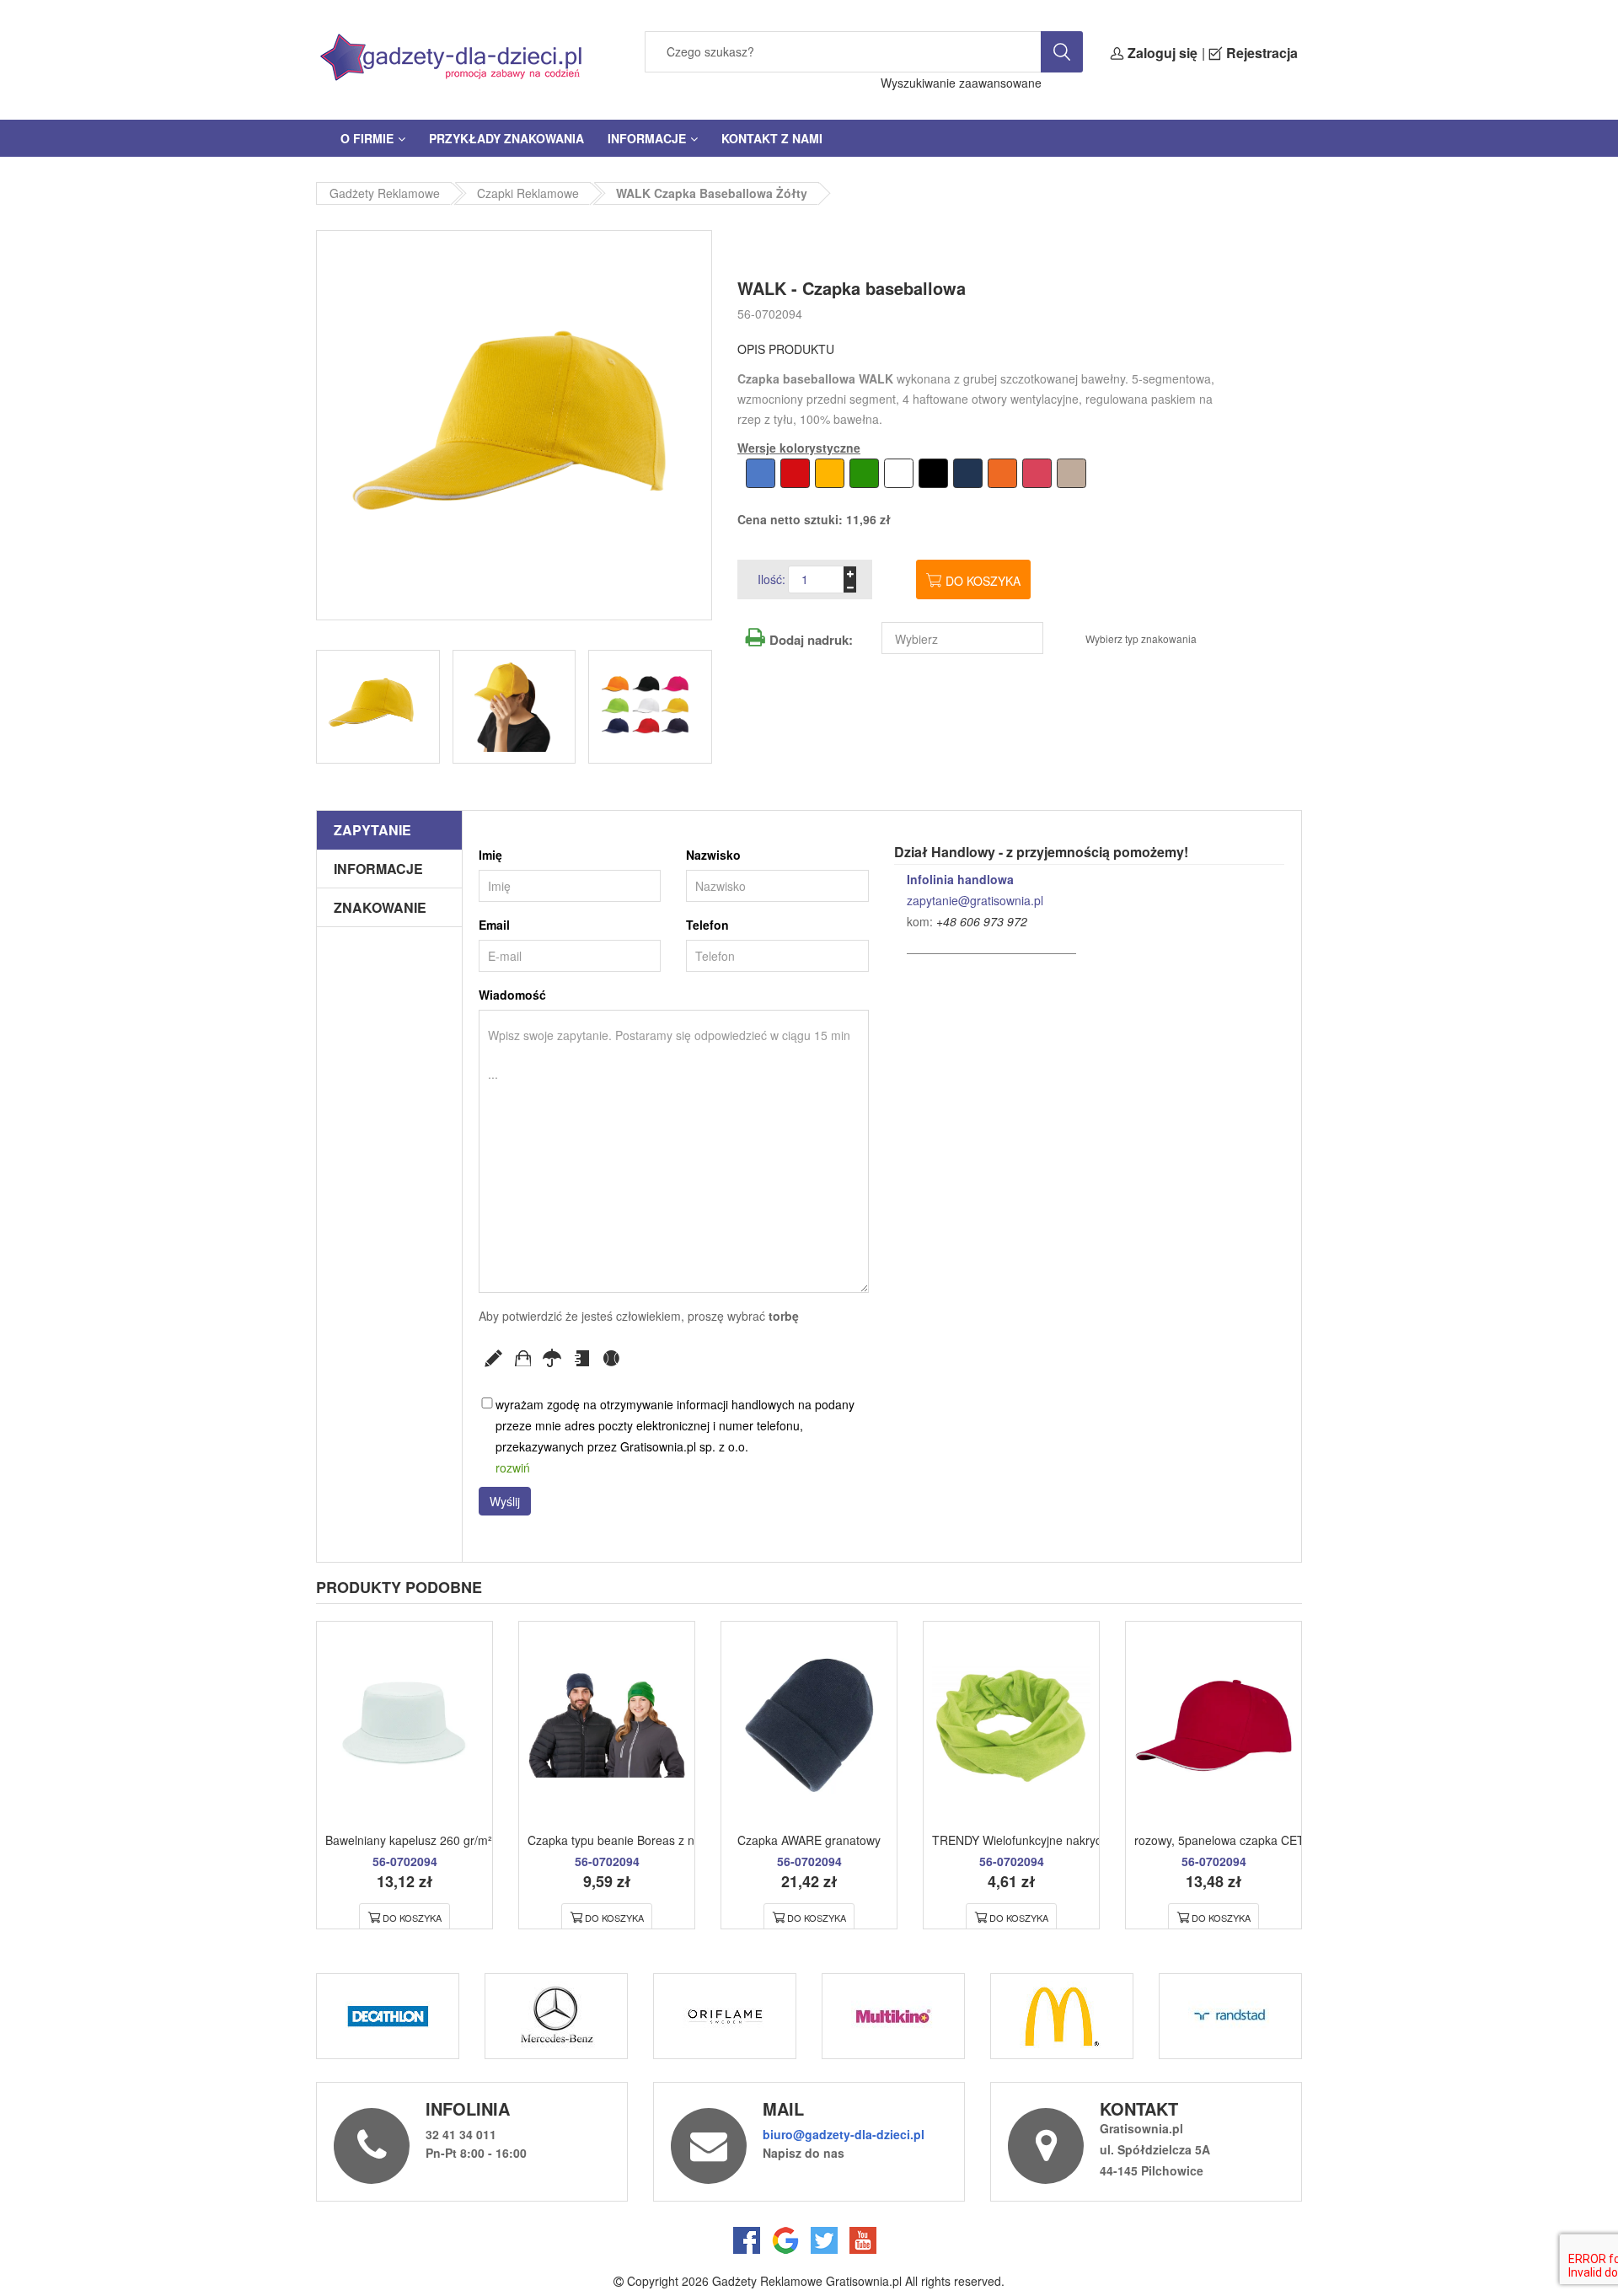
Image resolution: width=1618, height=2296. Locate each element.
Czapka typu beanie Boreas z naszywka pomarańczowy (676, 1840)
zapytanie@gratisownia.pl (975, 900)
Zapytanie (372, 830)
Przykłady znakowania (506, 138)
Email (494, 925)
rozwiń (513, 1467)
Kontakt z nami (772, 138)
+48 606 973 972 (982, 921)
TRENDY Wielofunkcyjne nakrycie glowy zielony (1058, 1840)
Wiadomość (512, 995)
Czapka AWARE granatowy (809, 1840)
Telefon (707, 925)
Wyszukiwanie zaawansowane (961, 83)
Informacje (647, 138)
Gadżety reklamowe (385, 193)
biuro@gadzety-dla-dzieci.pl (844, 2134)
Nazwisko (713, 855)
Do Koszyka (412, 1918)
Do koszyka (983, 581)
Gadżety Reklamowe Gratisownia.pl (807, 2281)
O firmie (367, 138)
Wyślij (505, 1501)
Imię (490, 855)
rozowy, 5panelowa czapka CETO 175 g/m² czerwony (1276, 1840)
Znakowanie (380, 907)
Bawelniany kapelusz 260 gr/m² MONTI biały (444, 1840)
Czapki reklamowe (528, 193)
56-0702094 (770, 314)
